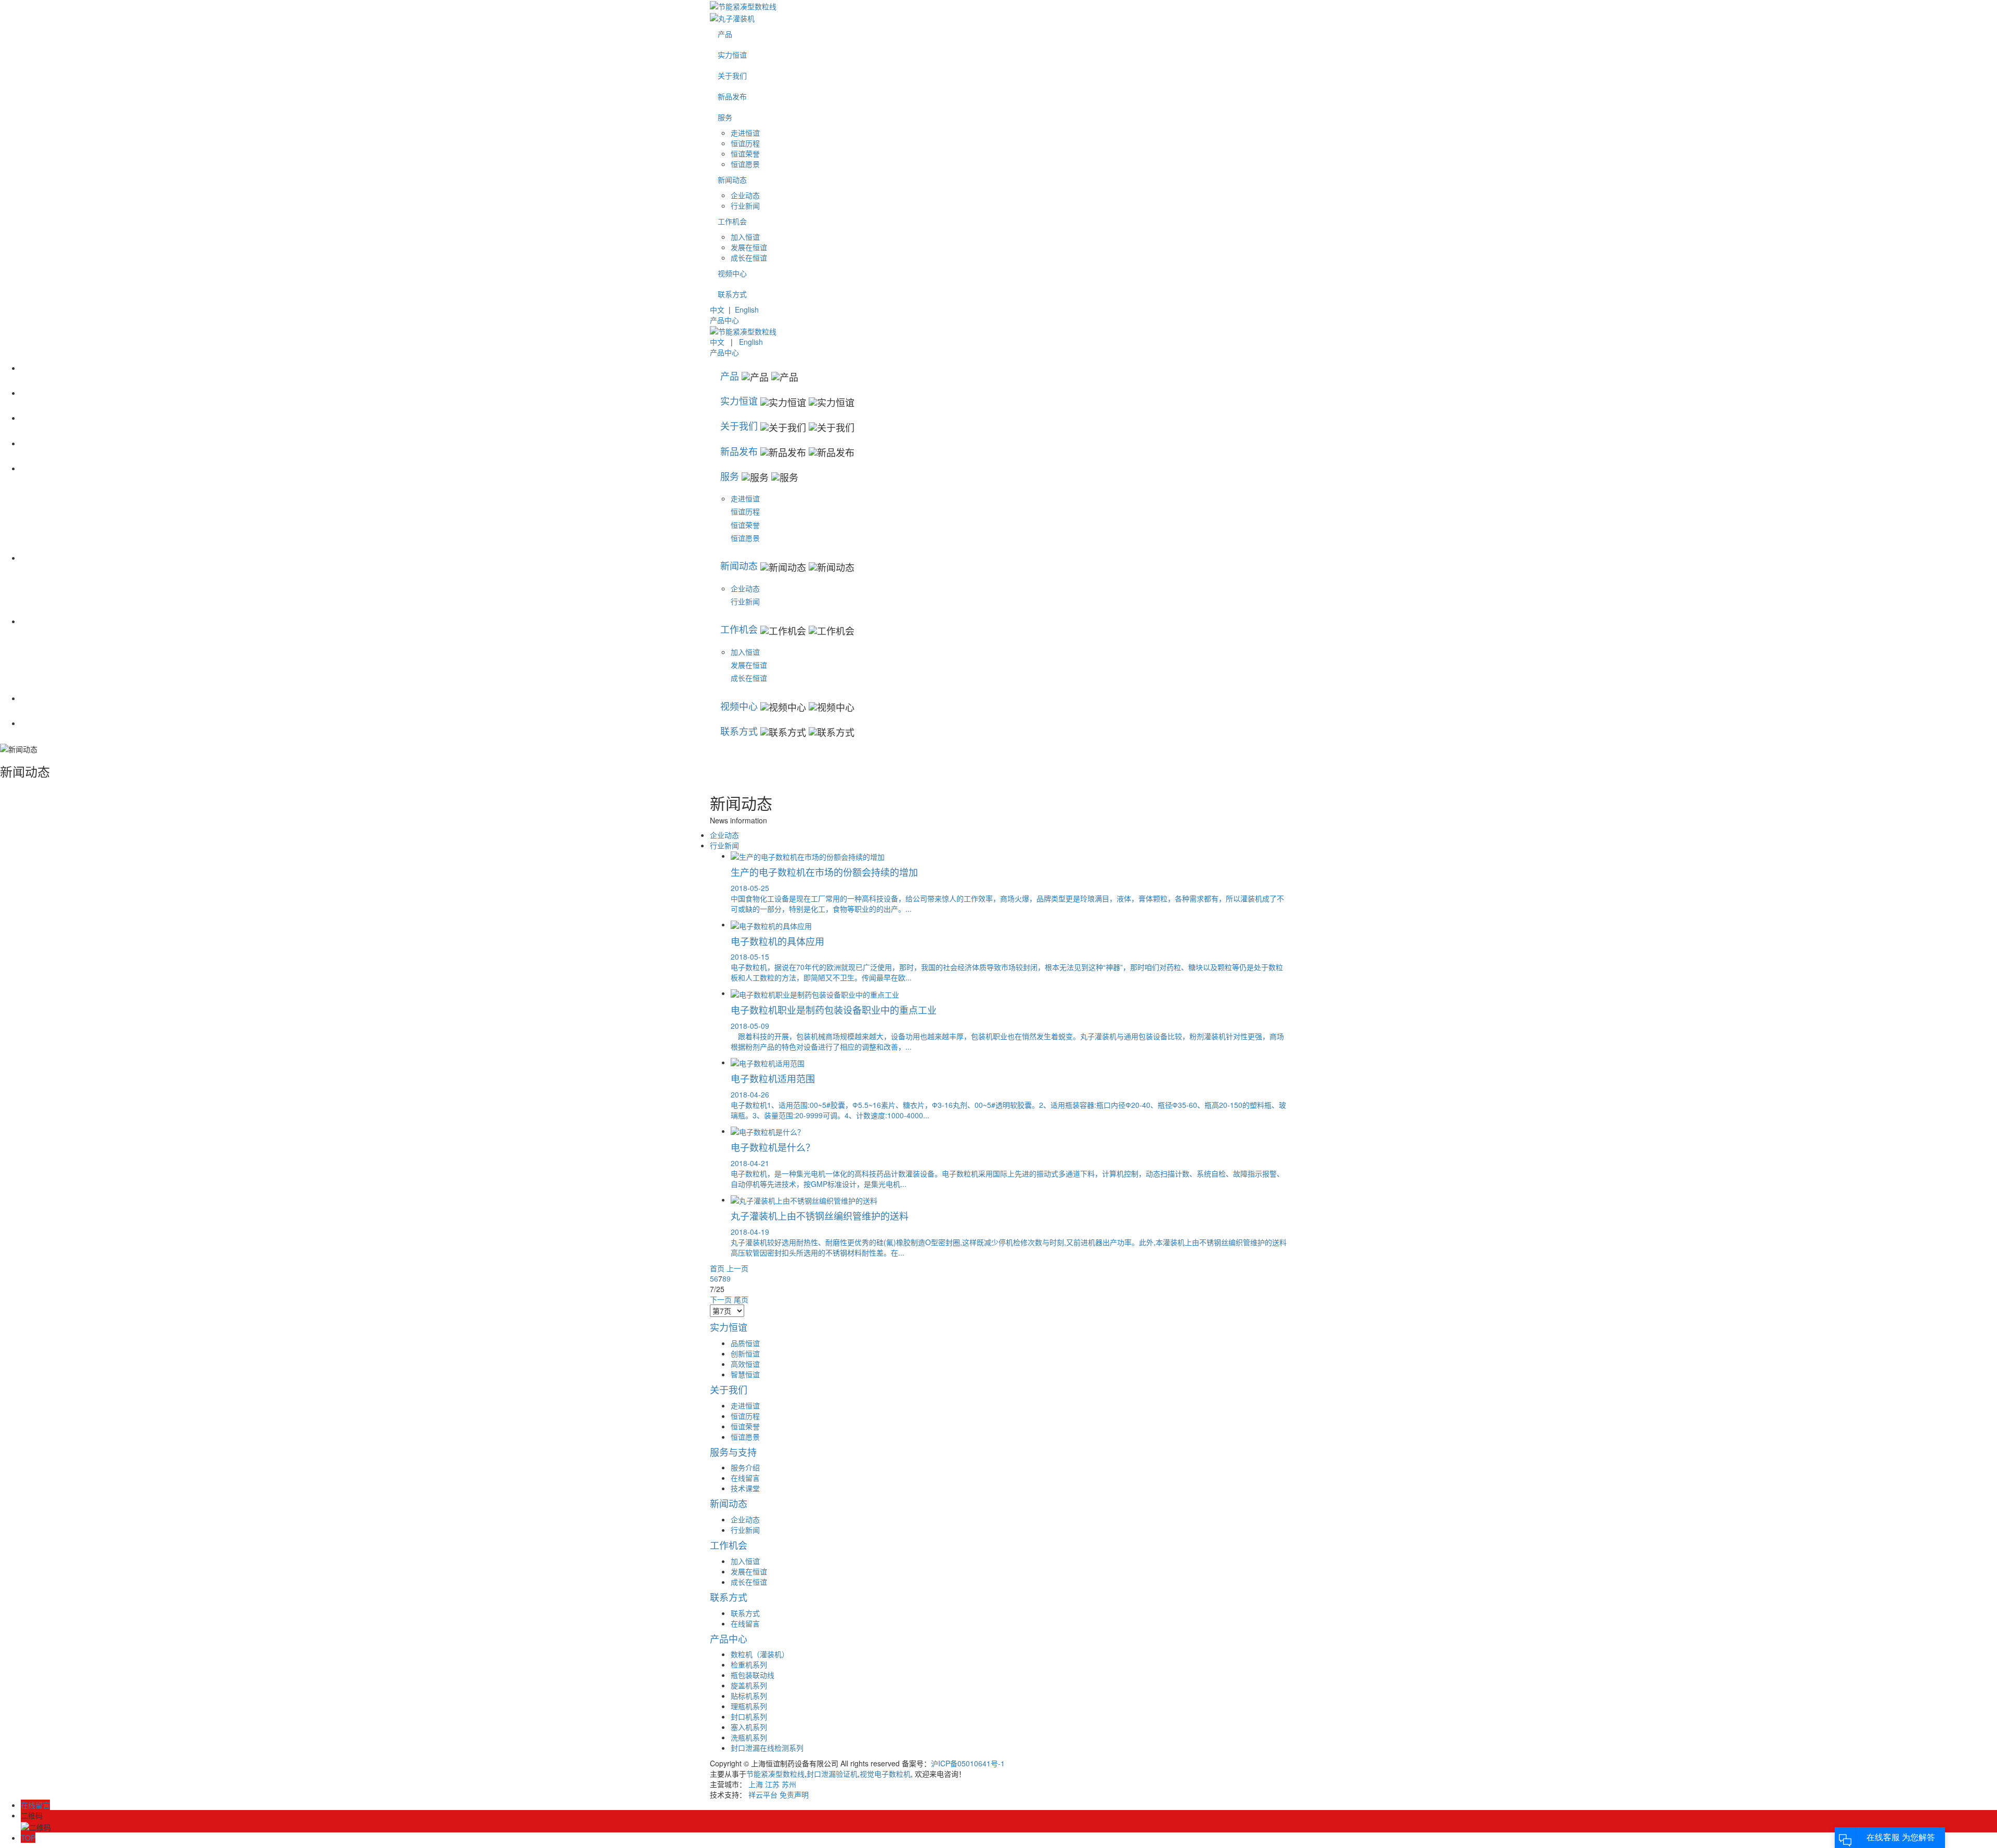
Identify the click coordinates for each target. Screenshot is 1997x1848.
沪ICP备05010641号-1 (968, 1763)
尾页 (741, 1299)
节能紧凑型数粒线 (775, 1774)
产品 (725, 34)
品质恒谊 (745, 1343)
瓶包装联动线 (753, 1675)
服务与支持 (733, 1452)
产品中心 (724, 320)
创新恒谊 (745, 1353)
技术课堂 (745, 1488)
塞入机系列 (749, 1727)
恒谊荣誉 (745, 153)
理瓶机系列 (749, 1706)
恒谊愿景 (745, 164)
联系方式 (732, 294)
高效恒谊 (745, 1364)
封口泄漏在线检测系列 (767, 1748)
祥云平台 (763, 1794)
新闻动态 (732, 179)
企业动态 (745, 195)
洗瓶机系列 (749, 1737)
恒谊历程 (745, 143)
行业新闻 (745, 205)
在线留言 (745, 1478)
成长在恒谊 (749, 257)
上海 (756, 1784)
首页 (717, 1268)
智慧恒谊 (745, 1374)
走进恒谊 (745, 133)
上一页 (737, 1268)
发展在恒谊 (749, 247)
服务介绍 (745, 1467)
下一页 (721, 1299)
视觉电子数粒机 (885, 1774)
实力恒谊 (732, 55)
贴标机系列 (749, 1696)
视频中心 (732, 273)
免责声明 (794, 1794)
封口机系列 (749, 1716)
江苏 (772, 1784)
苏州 (789, 1784)
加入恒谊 (745, 237)
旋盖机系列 (749, 1685)
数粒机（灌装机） (760, 1654)
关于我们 (732, 75)
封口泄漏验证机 (832, 1774)
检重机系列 (749, 1664)
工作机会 (732, 221)
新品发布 (732, 96)
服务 (725, 117)
